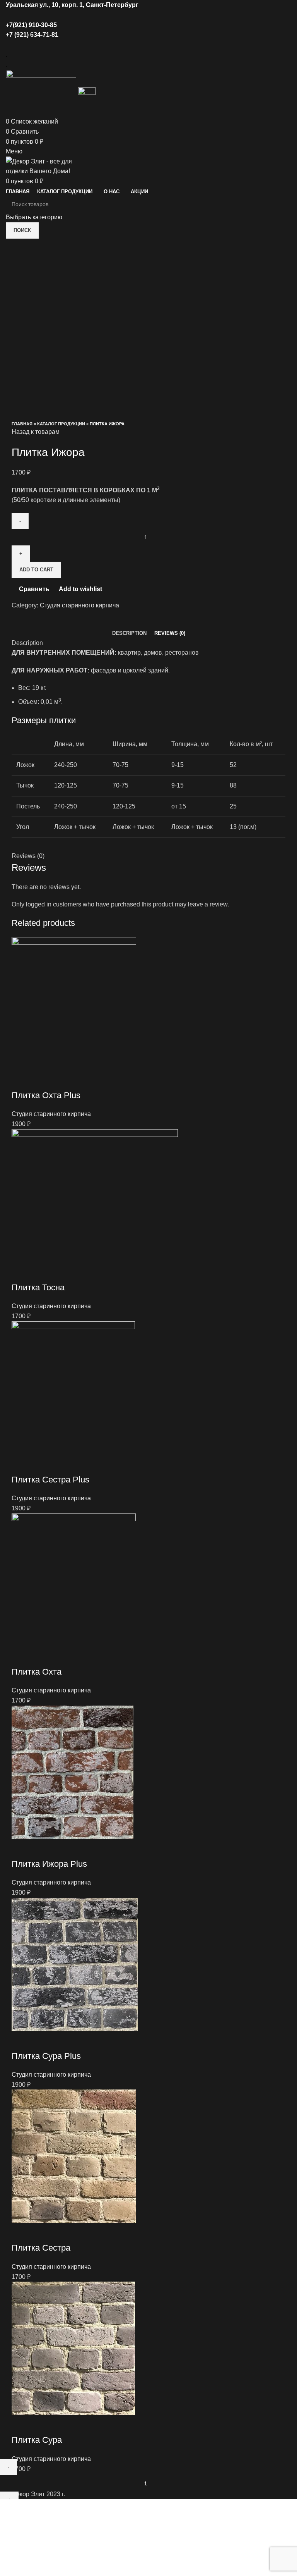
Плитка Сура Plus (46, 2056)
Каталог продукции (61, 424)
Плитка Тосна (38, 1287)
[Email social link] (135, 15)
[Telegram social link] (162, 15)
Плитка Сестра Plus (50, 1480)
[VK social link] (153, 15)
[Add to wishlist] (63, 1080)
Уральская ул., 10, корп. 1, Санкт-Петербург (72, 5)
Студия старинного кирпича (79, 605)
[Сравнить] (21, 1080)
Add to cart (36, 570)
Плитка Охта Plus (46, 1095)
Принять (17, 2529)
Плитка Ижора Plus (49, 1864)
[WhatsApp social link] (144, 15)
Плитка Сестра (41, 2248)
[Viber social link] (166, 45)
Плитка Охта (37, 1672)
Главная (22, 424)
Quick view (42, 1080)
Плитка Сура (37, 2440)
